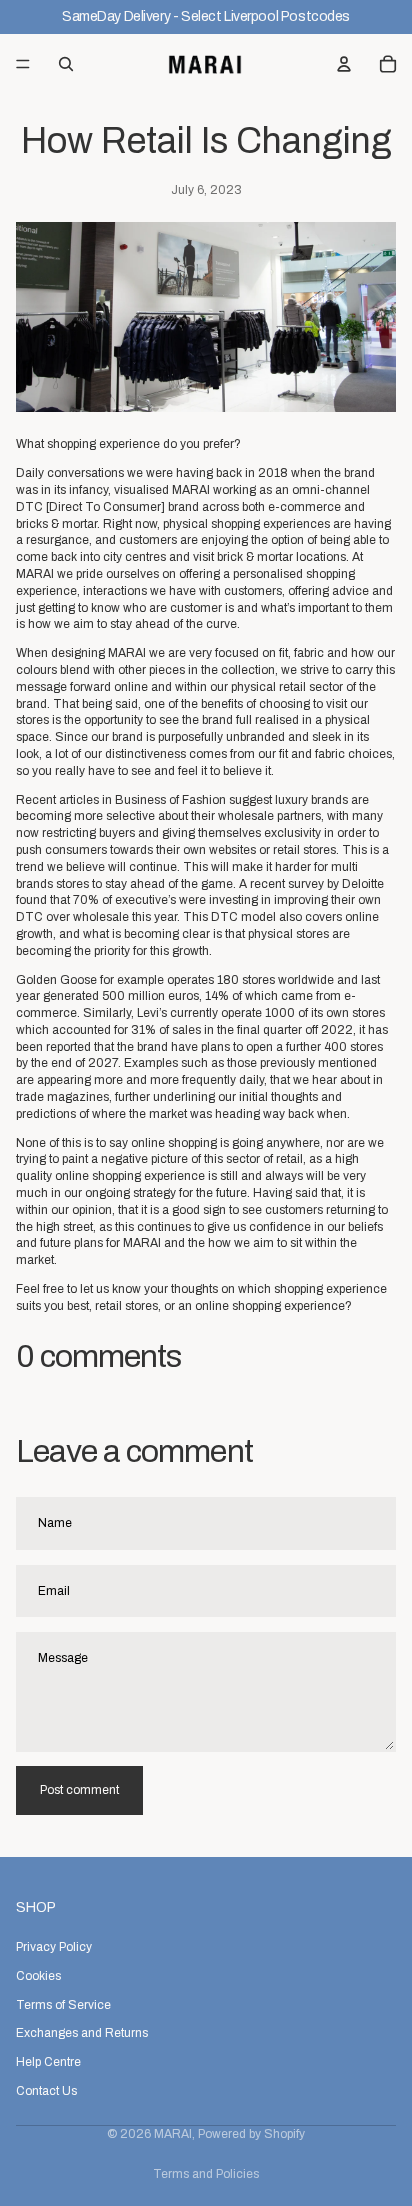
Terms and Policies (206, 2174)
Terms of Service (63, 2005)
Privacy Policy (54, 1947)
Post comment (79, 1790)
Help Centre (48, 2062)
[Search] (66, 64)
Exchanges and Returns (82, 2033)
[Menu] (23, 64)
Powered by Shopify (251, 2134)
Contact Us (46, 2091)
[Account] (344, 64)
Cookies (38, 1976)
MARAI (173, 2134)
